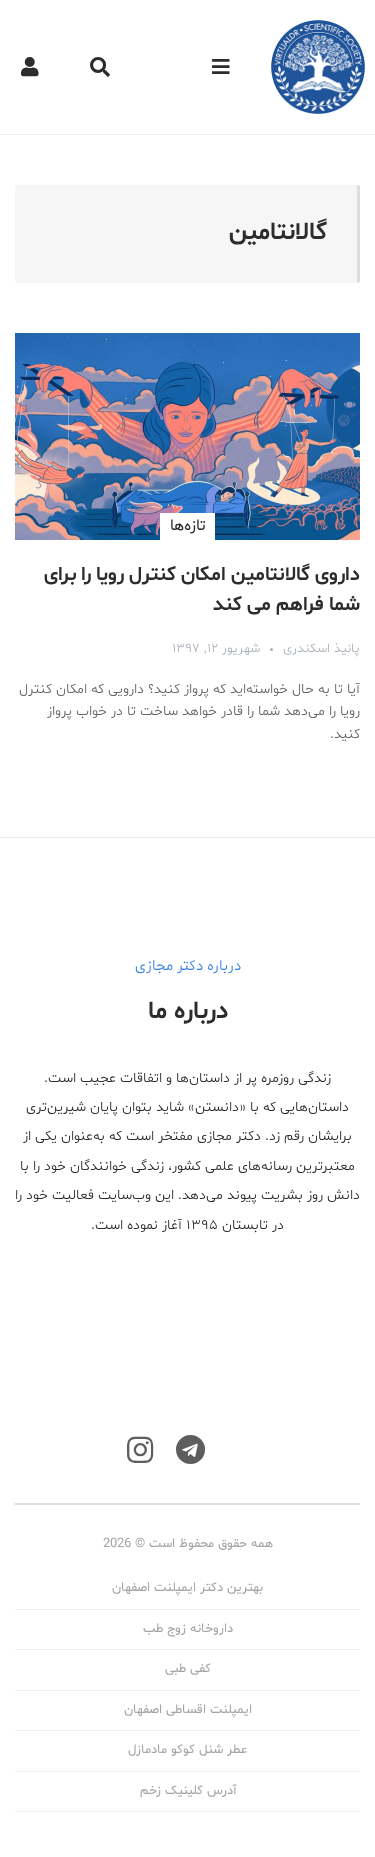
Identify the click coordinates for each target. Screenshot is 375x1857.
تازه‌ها (187, 526)
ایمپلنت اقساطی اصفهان (188, 1710)
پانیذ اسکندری (321, 649)
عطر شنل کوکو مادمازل (187, 1750)
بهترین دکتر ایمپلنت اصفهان (187, 1588)
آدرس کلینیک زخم (188, 1791)
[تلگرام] (190, 1450)
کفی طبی (188, 1669)
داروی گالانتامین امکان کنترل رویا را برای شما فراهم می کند (202, 590)
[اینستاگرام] (140, 1450)
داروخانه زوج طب (188, 1629)
